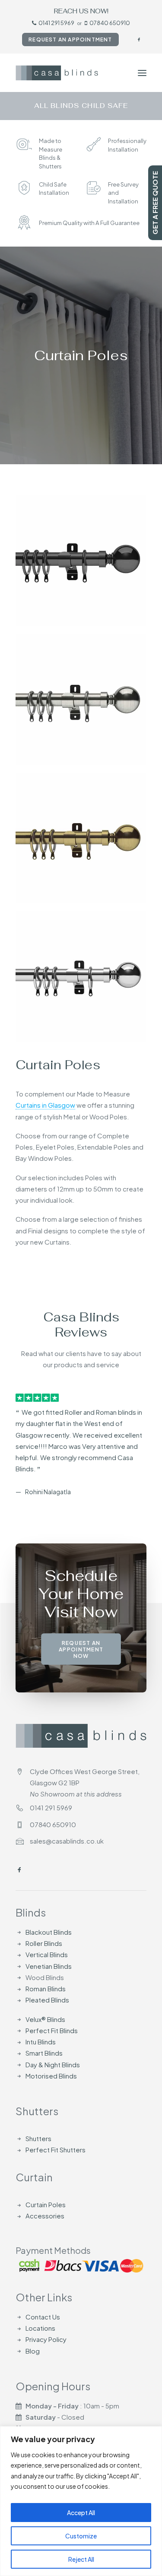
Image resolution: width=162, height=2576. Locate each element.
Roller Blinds (44, 1943)
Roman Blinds (46, 1988)
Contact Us (43, 2317)
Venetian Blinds (49, 1966)
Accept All (81, 2513)
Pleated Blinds (47, 2000)
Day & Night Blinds (53, 2064)
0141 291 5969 (56, 23)
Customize (81, 2536)
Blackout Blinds (49, 1932)
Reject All (81, 2559)
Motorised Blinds (51, 2076)
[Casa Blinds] (57, 73)
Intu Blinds (41, 2042)
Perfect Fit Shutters (56, 2150)
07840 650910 (110, 23)
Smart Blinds (44, 2053)
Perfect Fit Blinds (52, 2030)
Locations (40, 2328)
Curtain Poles (46, 2204)
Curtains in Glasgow (45, 1105)
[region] (81, 2501)
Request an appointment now (82, 1626)
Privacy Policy (46, 2339)
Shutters (38, 2138)
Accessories (45, 2216)
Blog (33, 2350)
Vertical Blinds (47, 1954)
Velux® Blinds (45, 2019)
